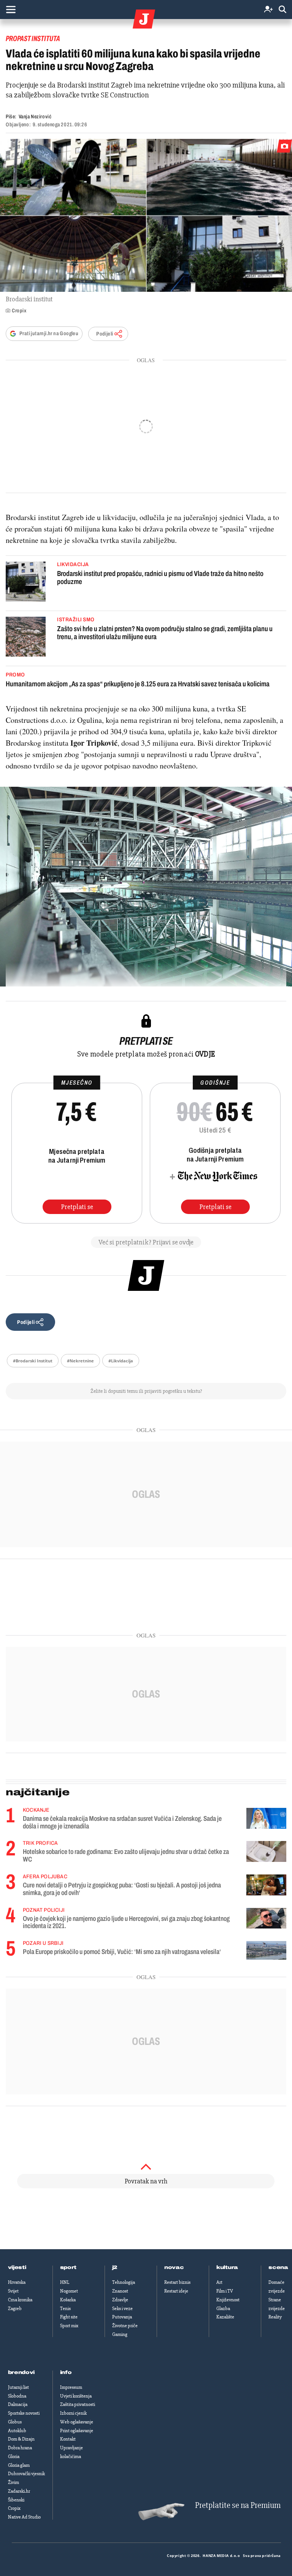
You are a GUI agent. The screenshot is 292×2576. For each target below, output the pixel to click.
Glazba (223, 2309)
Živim (13, 2482)
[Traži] (282, 10)
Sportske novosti (24, 2413)
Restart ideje (176, 2291)
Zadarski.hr (19, 2491)
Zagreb (15, 2309)
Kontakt (68, 2439)
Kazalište (225, 2317)
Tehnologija (124, 2282)
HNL (65, 2282)
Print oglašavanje (77, 2431)
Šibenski (16, 2500)
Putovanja (122, 2317)
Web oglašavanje (77, 2422)
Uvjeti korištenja (76, 2396)
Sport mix (69, 2326)
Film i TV (225, 2291)
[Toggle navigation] (11, 10)
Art (219, 2282)
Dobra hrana (20, 2448)
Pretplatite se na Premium (238, 2505)
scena (278, 2267)
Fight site (69, 2317)
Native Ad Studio (24, 2517)
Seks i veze (122, 2309)
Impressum (71, 2387)
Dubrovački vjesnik (26, 2474)
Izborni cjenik (73, 2413)
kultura (227, 2267)
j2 (115, 2267)
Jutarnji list (18, 2387)
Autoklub (17, 2431)
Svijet (13, 2291)
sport (68, 2267)
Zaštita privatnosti (78, 2404)
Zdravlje (120, 2300)
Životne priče (125, 2326)
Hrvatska (17, 2282)
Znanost (120, 2291)
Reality (275, 2317)
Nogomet (69, 2291)
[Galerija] (146, 215)
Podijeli (105, 334)
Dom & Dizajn (21, 2439)
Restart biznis (177, 2282)
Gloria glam (19, 2465)
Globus (15, 2422)
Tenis (65, 2309)
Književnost (228, 2300)
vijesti (17, 2267)
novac (174, 2267)
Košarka (68, 2300)
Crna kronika (20, 2300)
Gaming (120, 2334)
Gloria (14, 2457)
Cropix (14, 2508)
